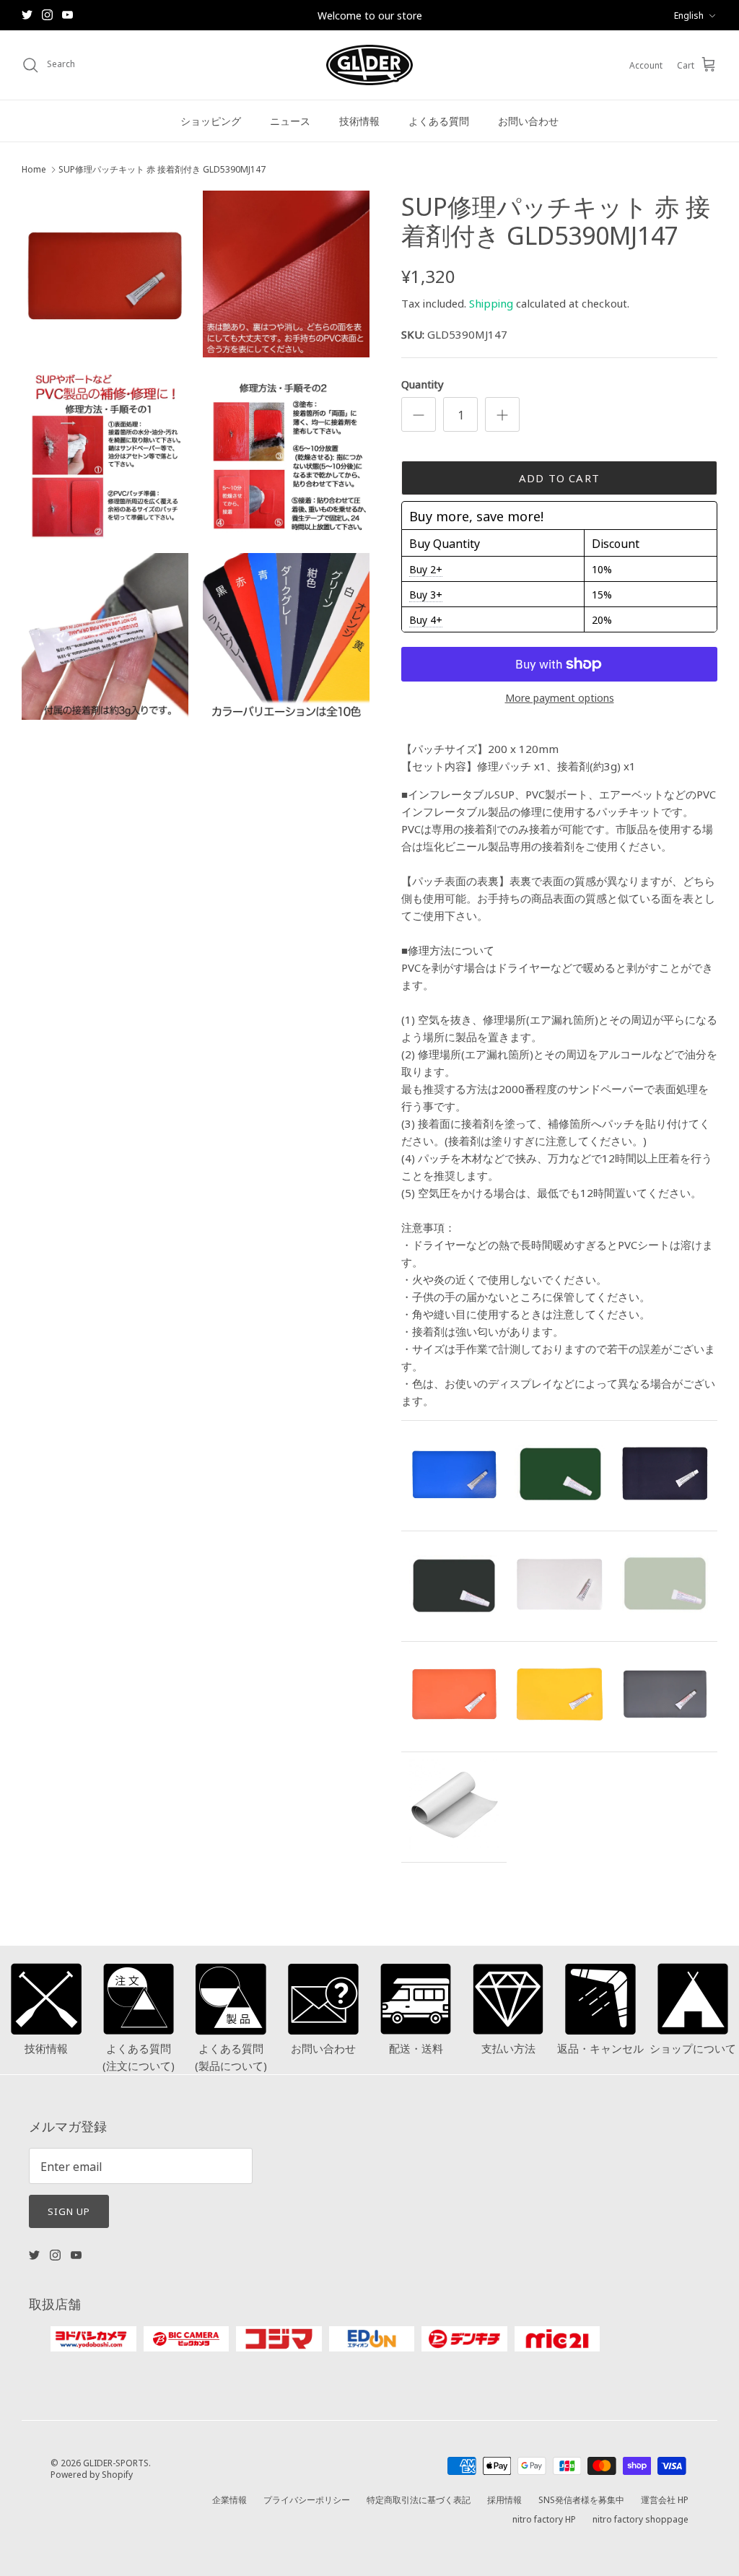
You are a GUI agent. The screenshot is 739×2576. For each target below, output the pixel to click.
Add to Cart (559, 478)
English (689, 15)
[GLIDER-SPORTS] (369, 65)
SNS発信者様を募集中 (581, 2499)
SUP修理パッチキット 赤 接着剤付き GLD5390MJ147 (162, 169)
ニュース (290, 121)
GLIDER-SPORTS (116, 2462)
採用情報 (504, 2499)
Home (34, 169)
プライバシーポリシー (307, 2499)
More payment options (560, 698)
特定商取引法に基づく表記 (419, 2499)
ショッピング (211, 121)
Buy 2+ (426, 569)
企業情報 (229, 2499)
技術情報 (359, 121)
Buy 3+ (426, 594)
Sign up (69, 2211)
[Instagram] (47, 15)
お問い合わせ (528, 121)
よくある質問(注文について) (139, 2057)
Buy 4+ (426, 619)
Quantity (423, 384)
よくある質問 (439, 121)
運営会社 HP (665, 2499)
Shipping (491, 303)
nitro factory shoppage (640, 2519)
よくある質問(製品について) (231, 2057)
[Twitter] (27, 15)
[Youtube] (67, 15)
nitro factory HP (544, 2519)
